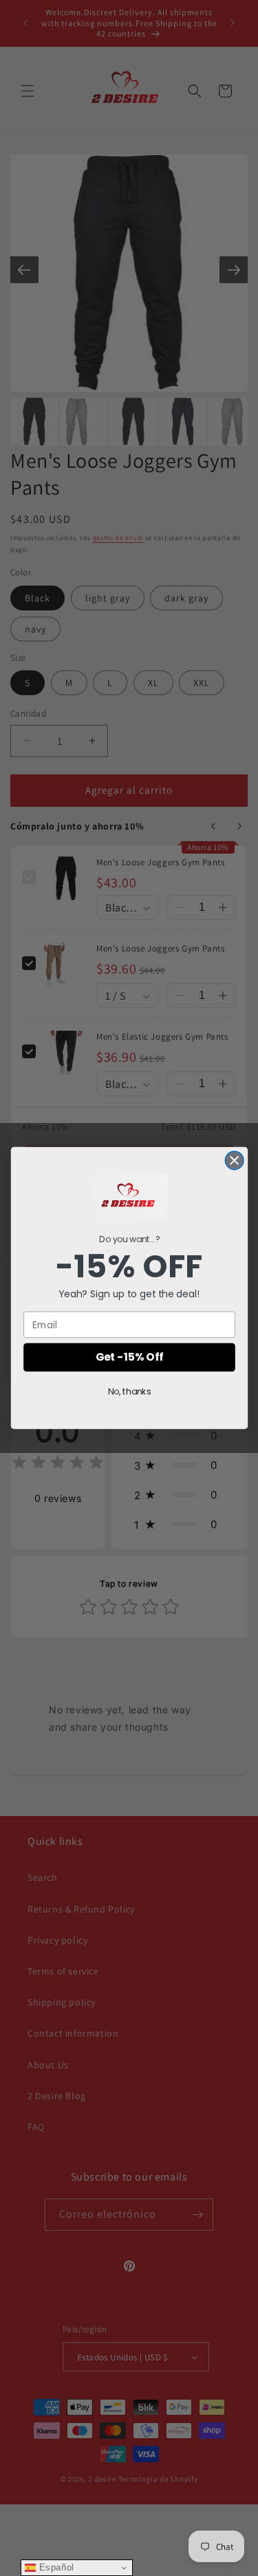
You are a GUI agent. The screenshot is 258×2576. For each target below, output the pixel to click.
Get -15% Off (129, 1357)
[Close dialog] (234, 1161)
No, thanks (129, 1392)
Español (55, 2567)
